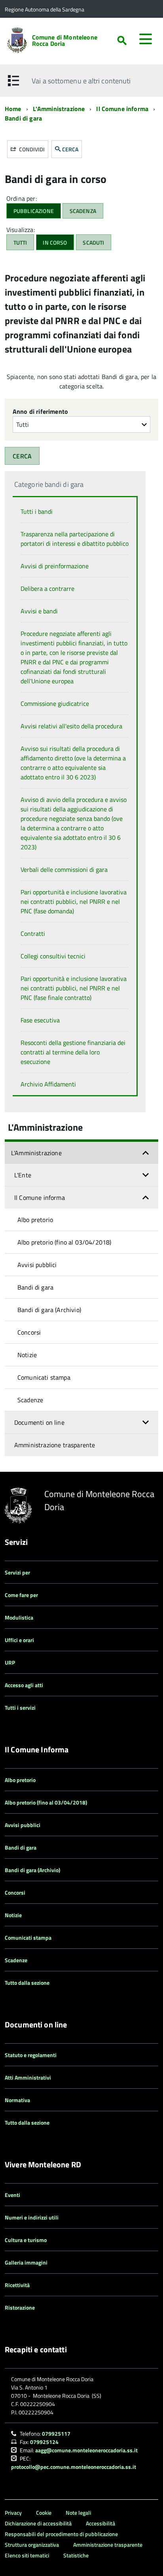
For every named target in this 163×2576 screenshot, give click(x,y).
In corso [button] (55, 242)
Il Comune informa (122, 109)
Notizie (27, 1355)
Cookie (44, 2513)
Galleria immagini (26, 2262)
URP (10, 1662)
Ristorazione (20, 2307)
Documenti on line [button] (39, 1422)
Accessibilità (100, 2523)
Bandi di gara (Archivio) (49, 1310)
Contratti (33, 933)
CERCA (70, 149)
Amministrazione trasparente (55, 1445)
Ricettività (17, 2285)
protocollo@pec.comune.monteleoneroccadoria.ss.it (74, 2467)
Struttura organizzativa (32, 2545)
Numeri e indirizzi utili (32, 2217)
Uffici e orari (19, 1640)
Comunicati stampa (44, 1377)
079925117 (56, 2434)
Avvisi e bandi (39, 611)
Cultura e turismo (26, 2240)
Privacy (13, 2513)
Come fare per (21, 1595)
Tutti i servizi (20, 1708)
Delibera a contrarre (47, 588)
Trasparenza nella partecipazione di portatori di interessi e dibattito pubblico (75, 539)
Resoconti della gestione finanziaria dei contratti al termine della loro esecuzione (73, 1052)
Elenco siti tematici (27, 2555)
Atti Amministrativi (28, 2077)
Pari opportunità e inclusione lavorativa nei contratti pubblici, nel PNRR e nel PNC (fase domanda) (74, 901)
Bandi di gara (23, 118)
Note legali (78, 2513)
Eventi (12, 2195)
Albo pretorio (35, 1220)
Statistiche (76, 2555)
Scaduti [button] (93, 242)
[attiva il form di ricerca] (122, 41)
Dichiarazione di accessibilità (38, 2523)
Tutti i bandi (37, 511)
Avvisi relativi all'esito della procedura (71, 726)
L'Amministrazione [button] (36, 1153)
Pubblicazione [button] (34, 211)
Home (13, 109)
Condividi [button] (31, 149)
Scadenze (30, 1400)
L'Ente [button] (23, 1175)
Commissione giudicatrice (55, 703)
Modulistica (19, 1617)
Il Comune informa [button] (40, 1197)
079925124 (44, 2442)
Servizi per (17, 1572)
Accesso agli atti (24, 1685)
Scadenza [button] (83, 211)
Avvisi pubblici (37, 1265)
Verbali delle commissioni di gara (64, 869)
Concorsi (29, 1332)
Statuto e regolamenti (31, 2055)
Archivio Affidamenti (48, 1084)
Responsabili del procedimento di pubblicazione (61, 2534)
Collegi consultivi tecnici (53, 956)
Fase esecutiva (40, 1020)
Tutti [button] (20, 242)
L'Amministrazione (59, 109)
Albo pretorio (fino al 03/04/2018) (64, 1242)
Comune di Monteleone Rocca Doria (65, 40)
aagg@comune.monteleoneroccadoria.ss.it (86, 2450)
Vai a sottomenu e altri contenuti (81, 81)
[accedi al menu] (146, 39)
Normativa (17, 2100)
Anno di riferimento (40, 411)
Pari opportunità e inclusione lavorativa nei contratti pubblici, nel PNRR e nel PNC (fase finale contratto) (74, 988)
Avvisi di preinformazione (55, 566)
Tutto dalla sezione (27, 1983)
